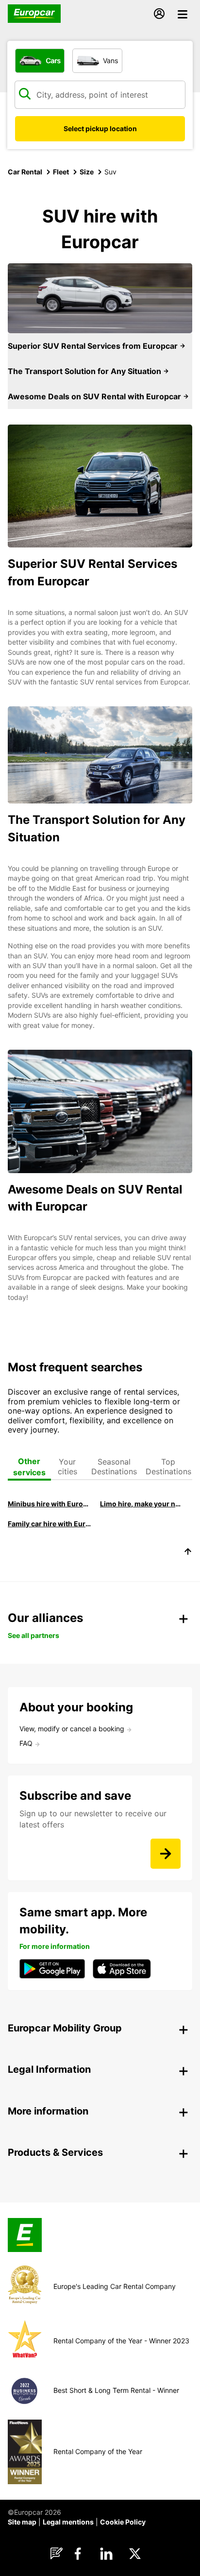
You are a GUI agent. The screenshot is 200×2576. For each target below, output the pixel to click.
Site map (22, 2522)
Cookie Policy (123, 2522)
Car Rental (25, 172)
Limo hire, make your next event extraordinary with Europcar (142, 1504)
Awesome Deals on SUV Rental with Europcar (95, 396)
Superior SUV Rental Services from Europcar (94, 346)
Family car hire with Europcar (49, 1524)
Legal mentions (68, 2522)
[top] (188, 1553)
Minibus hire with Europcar (49, 1504)
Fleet (61, 172)
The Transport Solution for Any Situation (85, 371)
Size (87, 172)
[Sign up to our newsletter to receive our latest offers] (166, 1854)
